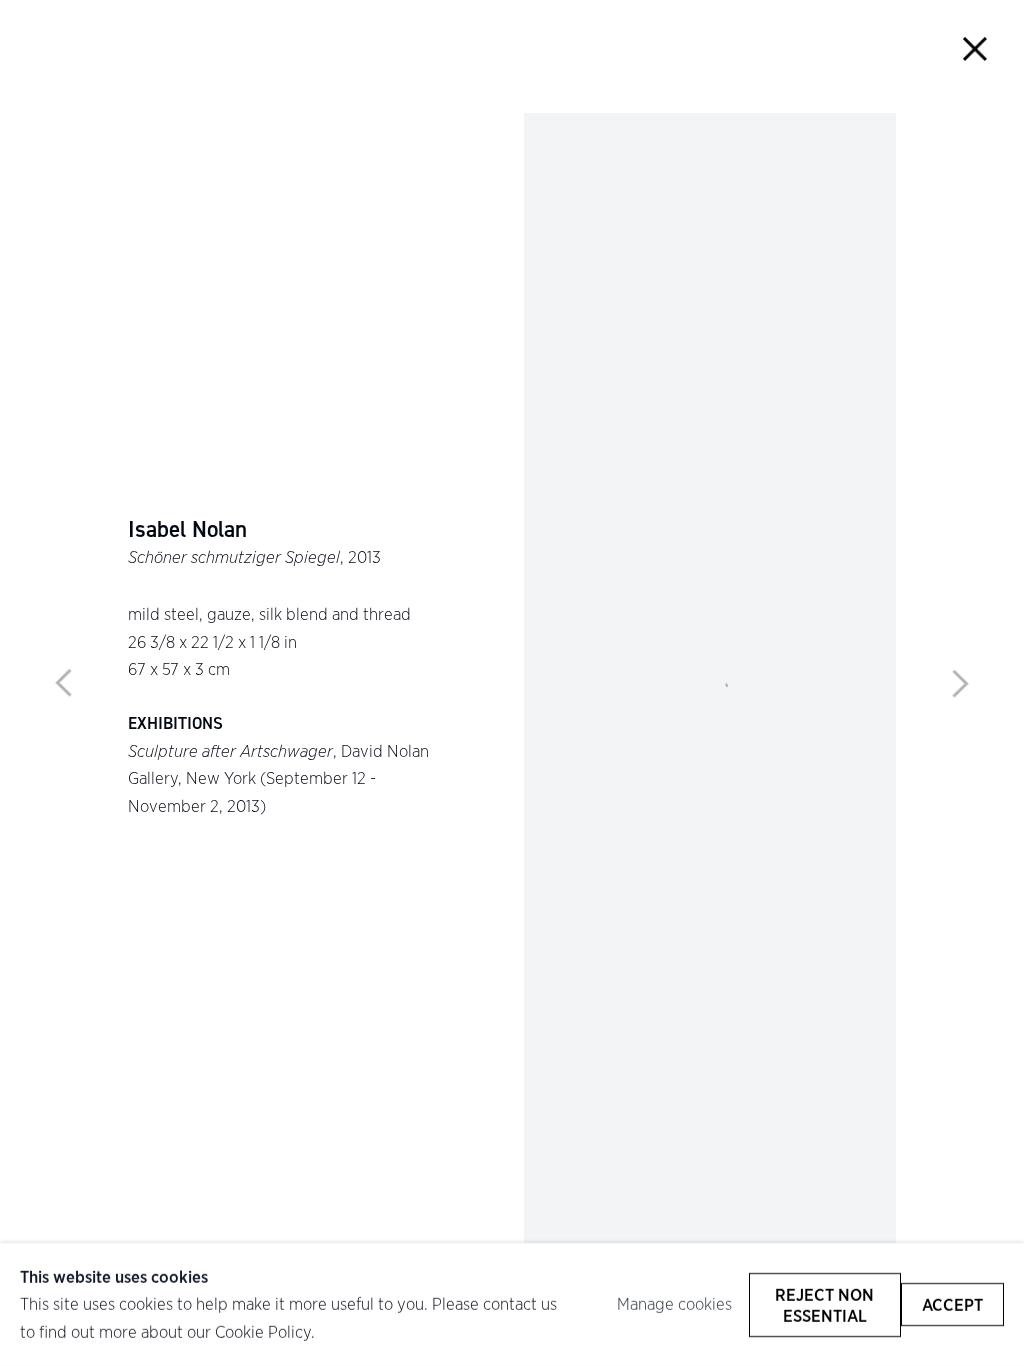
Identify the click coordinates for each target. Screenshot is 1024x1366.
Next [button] (960, 683)
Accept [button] (952, 1304)
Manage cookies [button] (674, 1304)
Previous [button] (64, 683)
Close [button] (975, 48)
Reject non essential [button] (824, 1304)
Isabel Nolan (187, 530)
